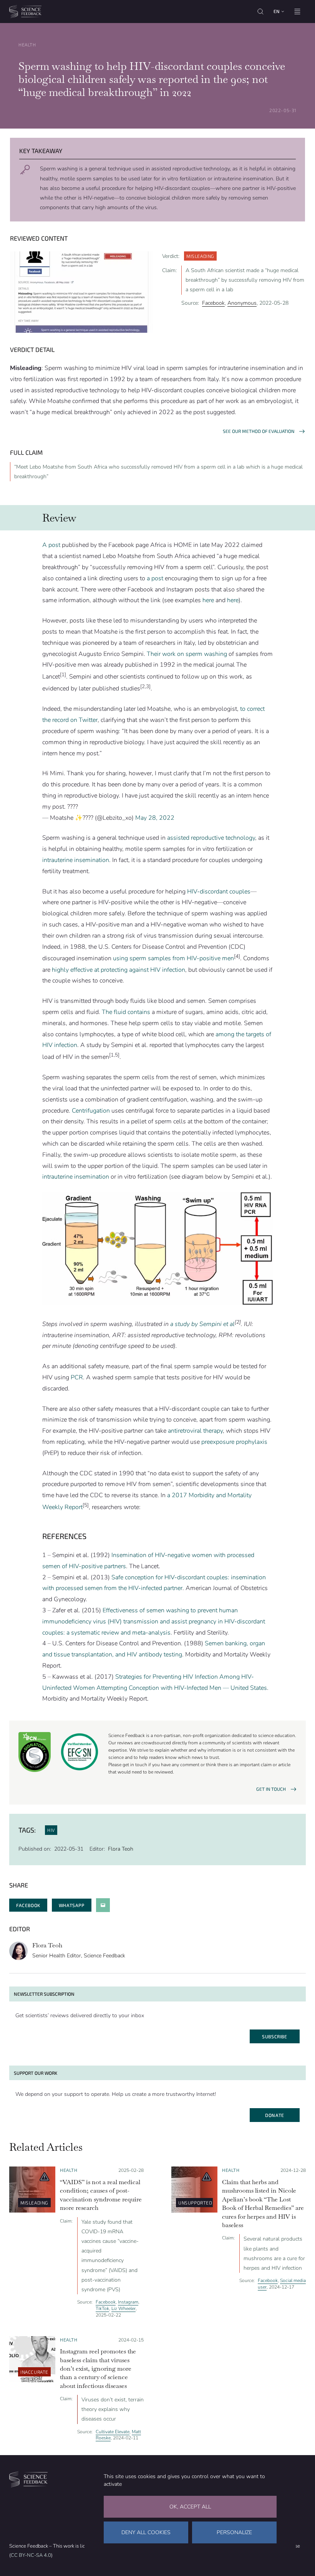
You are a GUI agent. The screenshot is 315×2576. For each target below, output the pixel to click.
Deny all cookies (146, 2532)
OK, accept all (190, 2507)
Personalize (234, 2532)
